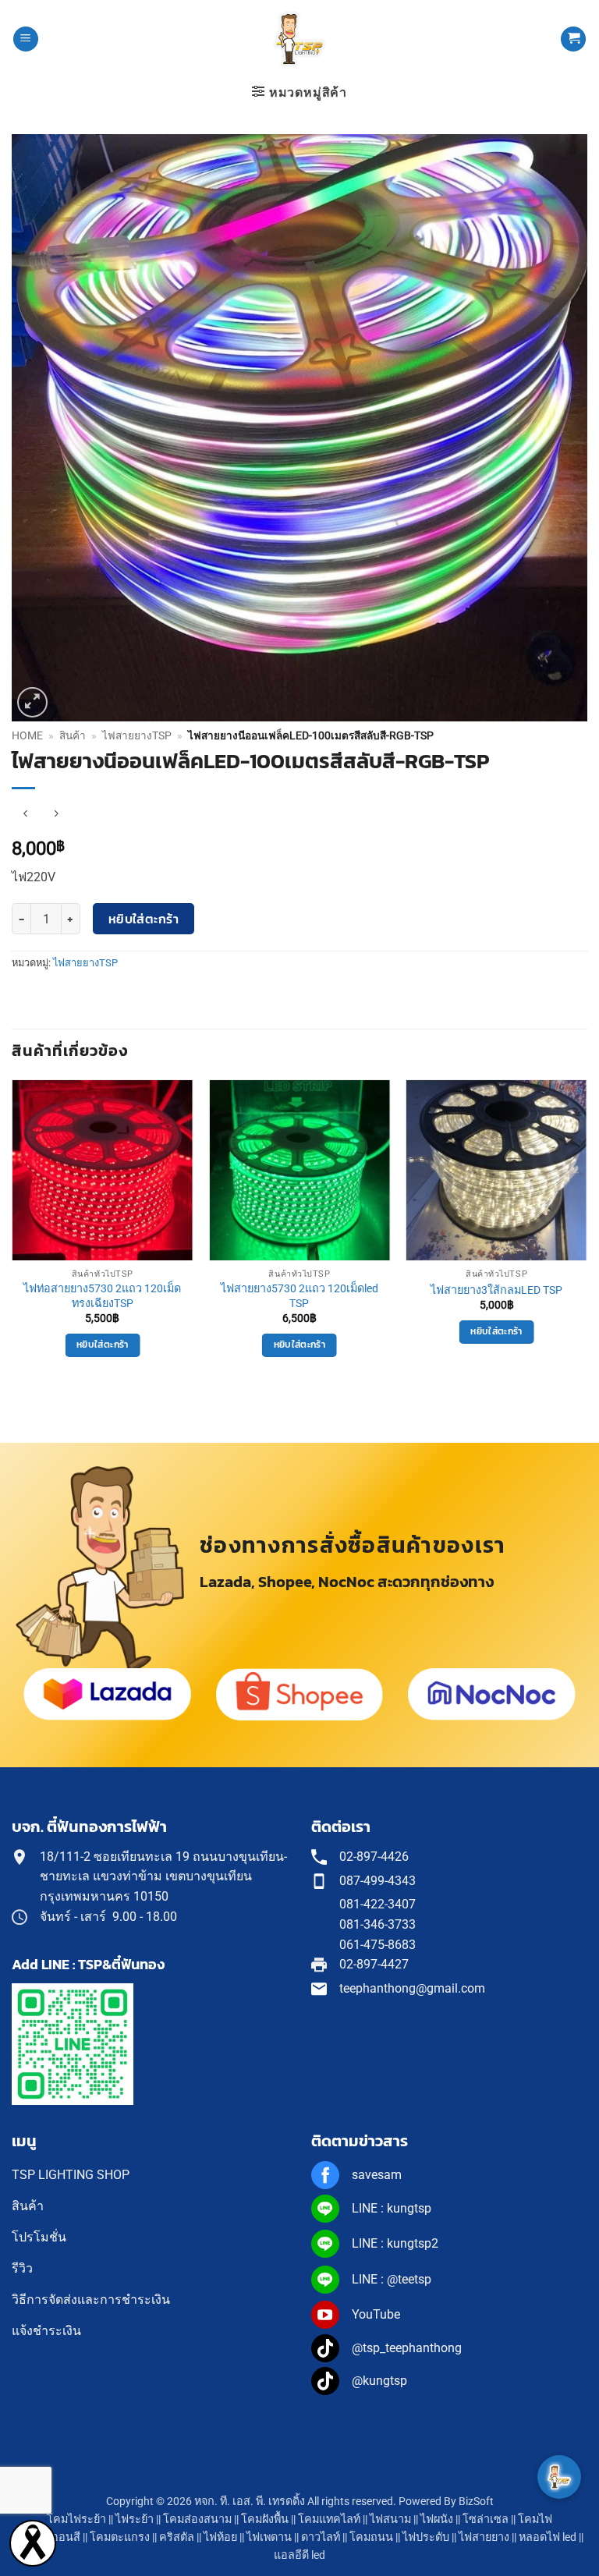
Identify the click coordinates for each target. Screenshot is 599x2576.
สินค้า (73, 735)
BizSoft (476, 2502)
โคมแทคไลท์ (329, 2519)
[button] (26, 39)
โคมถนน (371, 2537)
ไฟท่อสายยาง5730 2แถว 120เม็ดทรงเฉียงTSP (102, 1296)
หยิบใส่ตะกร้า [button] (102, 1345)
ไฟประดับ (426, 2537)
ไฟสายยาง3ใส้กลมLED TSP (496, 1290)
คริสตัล (177, 2537)
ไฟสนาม (390, 2519)
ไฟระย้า (135, 2519)
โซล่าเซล (486, 2519)
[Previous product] (56, 814)
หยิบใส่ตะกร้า (144, 919)
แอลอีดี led (299, 2555)
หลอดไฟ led (548, 2537)
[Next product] (25, 814)
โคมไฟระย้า (76, 2519)
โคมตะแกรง (120, 2537)
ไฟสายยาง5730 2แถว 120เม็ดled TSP (299, 1296)
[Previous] (12, 1232)
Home (27, 735)
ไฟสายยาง (484, 2537)
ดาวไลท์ (321, 2537)
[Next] (587, 1232)
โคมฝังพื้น (265, 2519)
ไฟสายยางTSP (137, 735)
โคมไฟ (535, 2519)
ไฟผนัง (437, 2519)
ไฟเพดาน (269, 2537)
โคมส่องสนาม (197, 2519)
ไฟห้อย (220, 2537)
